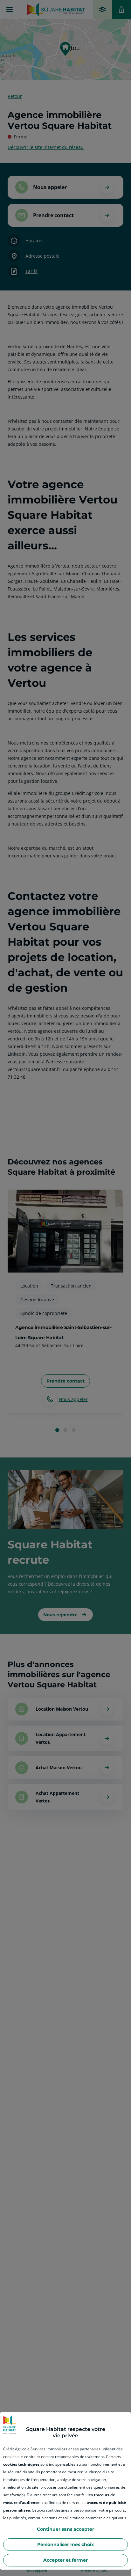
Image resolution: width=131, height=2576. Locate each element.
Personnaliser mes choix (65, 2544)
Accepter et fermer (65, 2560)
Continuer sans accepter (65, 2529)
